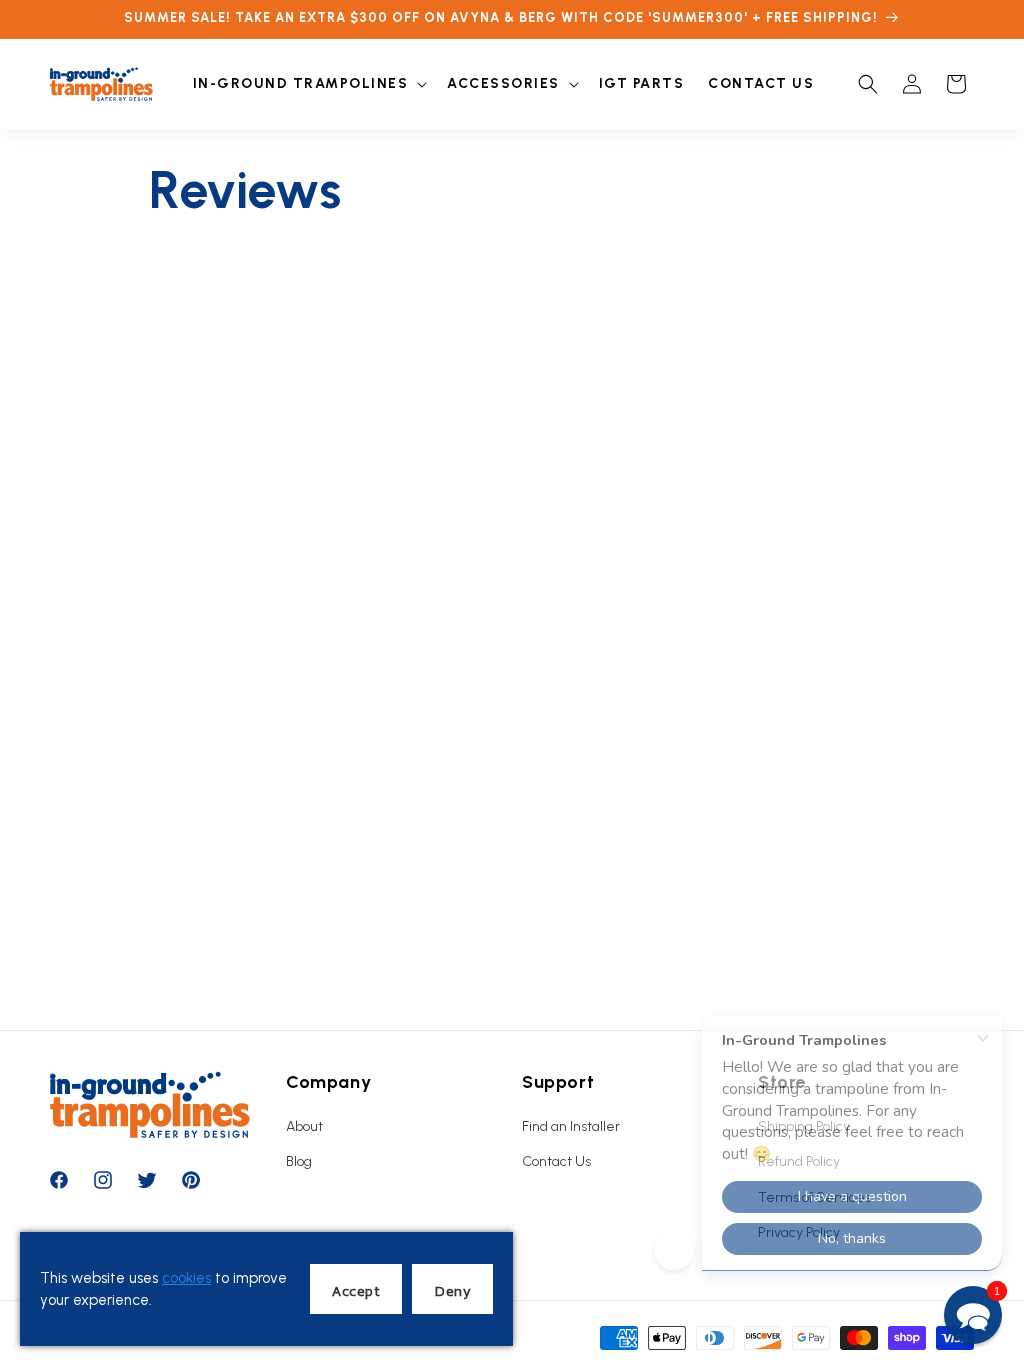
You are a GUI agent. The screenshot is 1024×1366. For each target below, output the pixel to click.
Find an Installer (571, 1126)
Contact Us (556, 1161)
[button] (308, 84)
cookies (186, 1278)
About (304, 1126)
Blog (299, 1161)
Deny (452, 1290)
